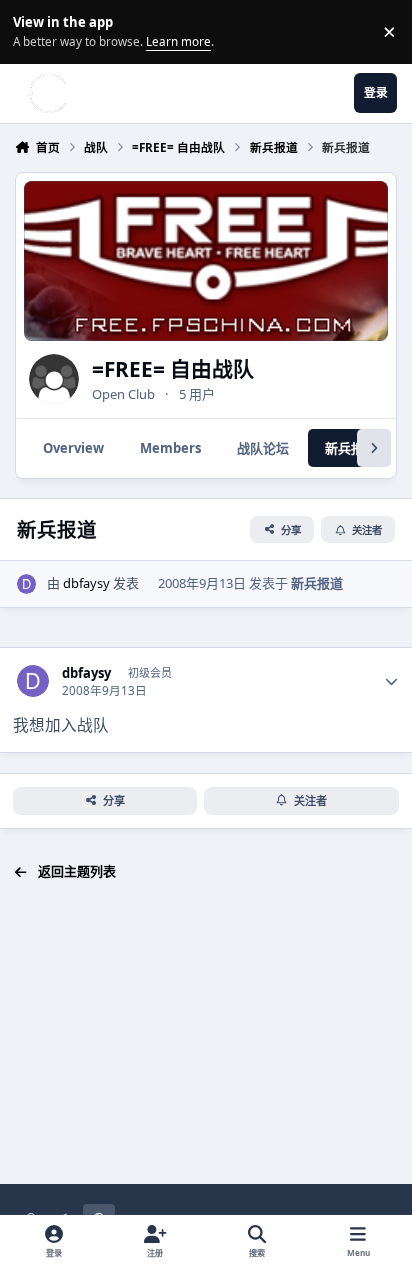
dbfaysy (86, 583)
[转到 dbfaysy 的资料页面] (27, 584)
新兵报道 (317, 583)
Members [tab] (170, 448)
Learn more (34, 31)
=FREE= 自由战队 (173, 369)
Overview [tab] (73, 448)
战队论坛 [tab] (263, 448)
